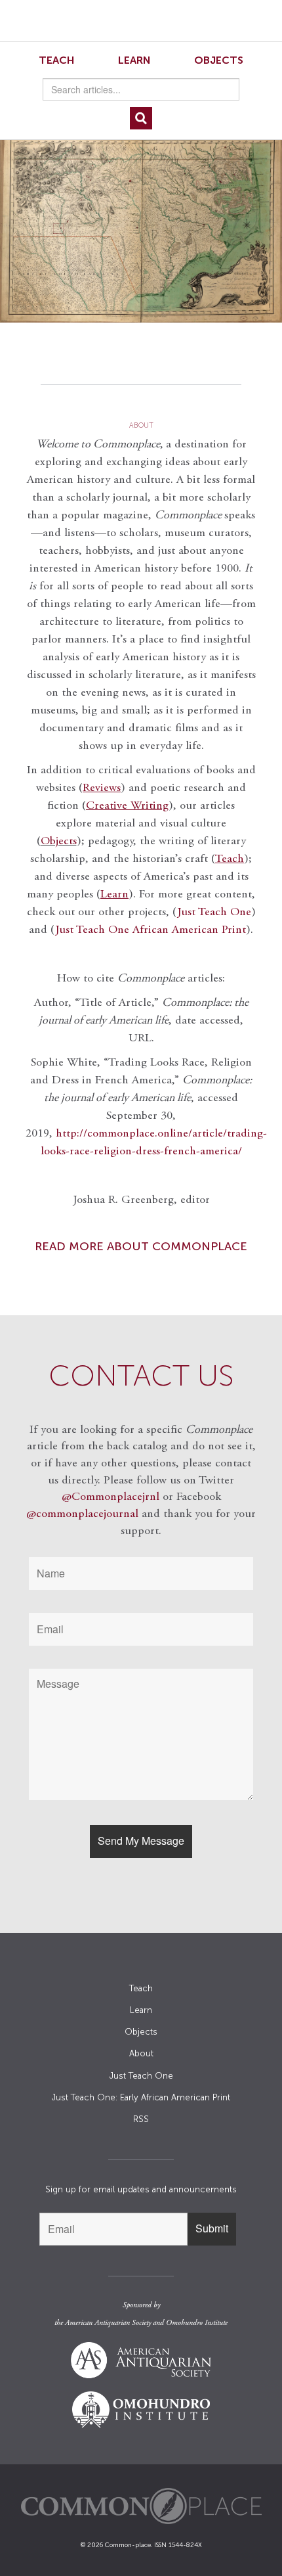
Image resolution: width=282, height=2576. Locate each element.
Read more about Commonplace (141, 1246)
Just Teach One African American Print (151, 930)
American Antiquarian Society (108, 2323)
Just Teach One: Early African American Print (141, 2097)
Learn (134, 60)
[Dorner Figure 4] (141, 226)
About (141, 2053)
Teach (57, 60)
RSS (141, 2119)
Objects (219, 60)
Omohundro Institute (197, 2323)
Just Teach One (214, 913)
